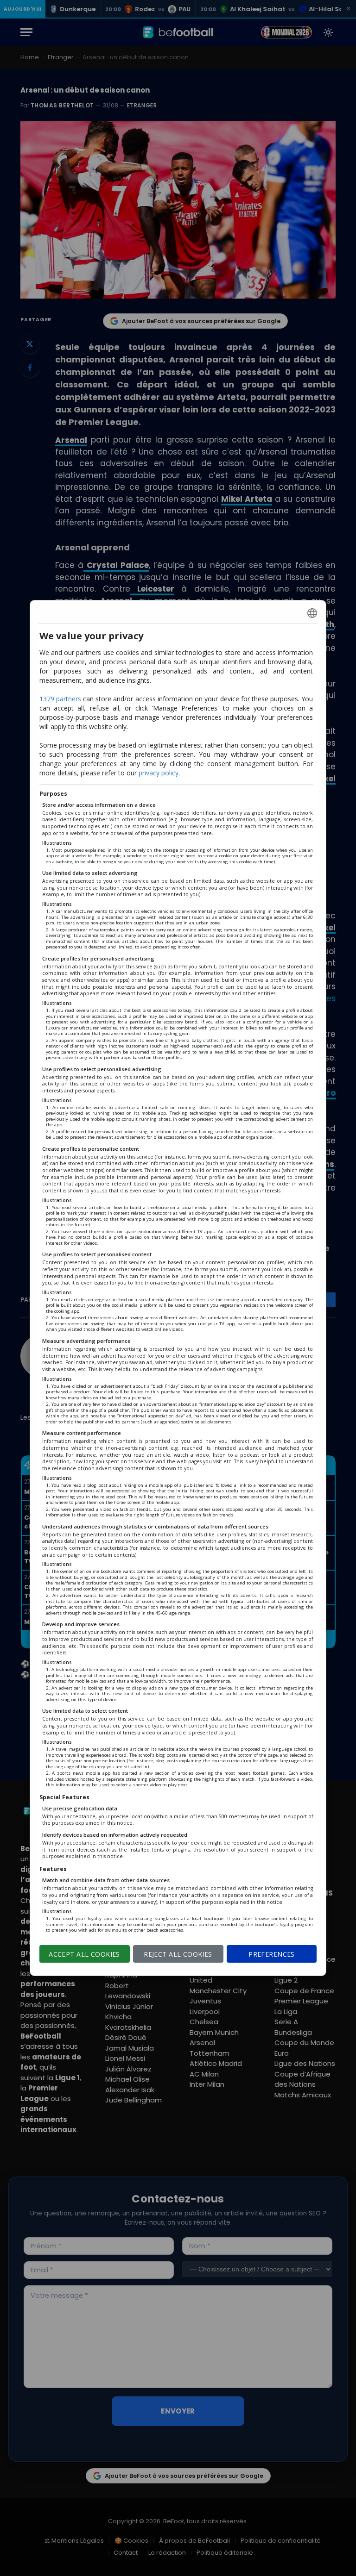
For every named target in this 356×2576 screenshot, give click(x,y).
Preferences (272, 1954)
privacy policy (159, 773)
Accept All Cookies (84, 1954)
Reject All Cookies (178, 1954)
